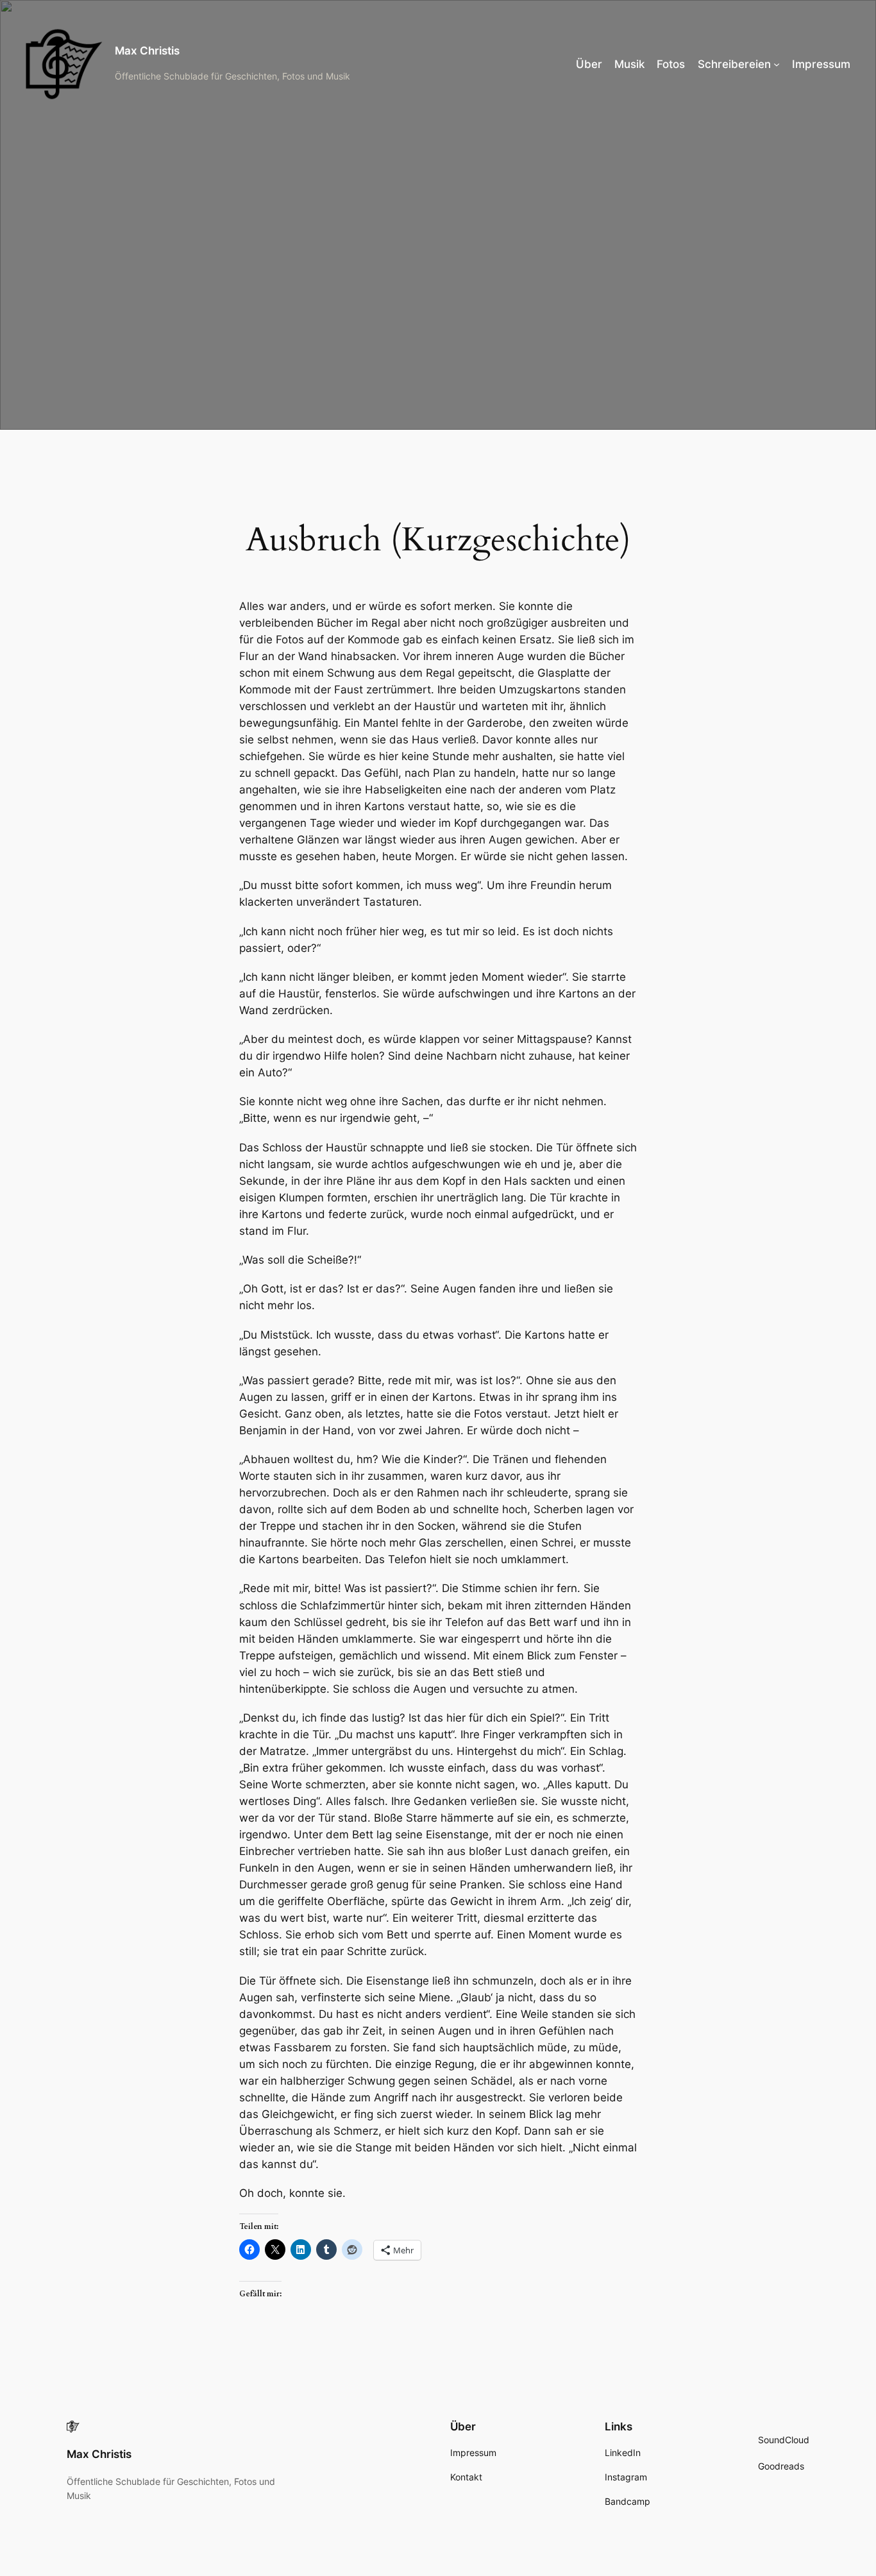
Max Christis (147, 51)
